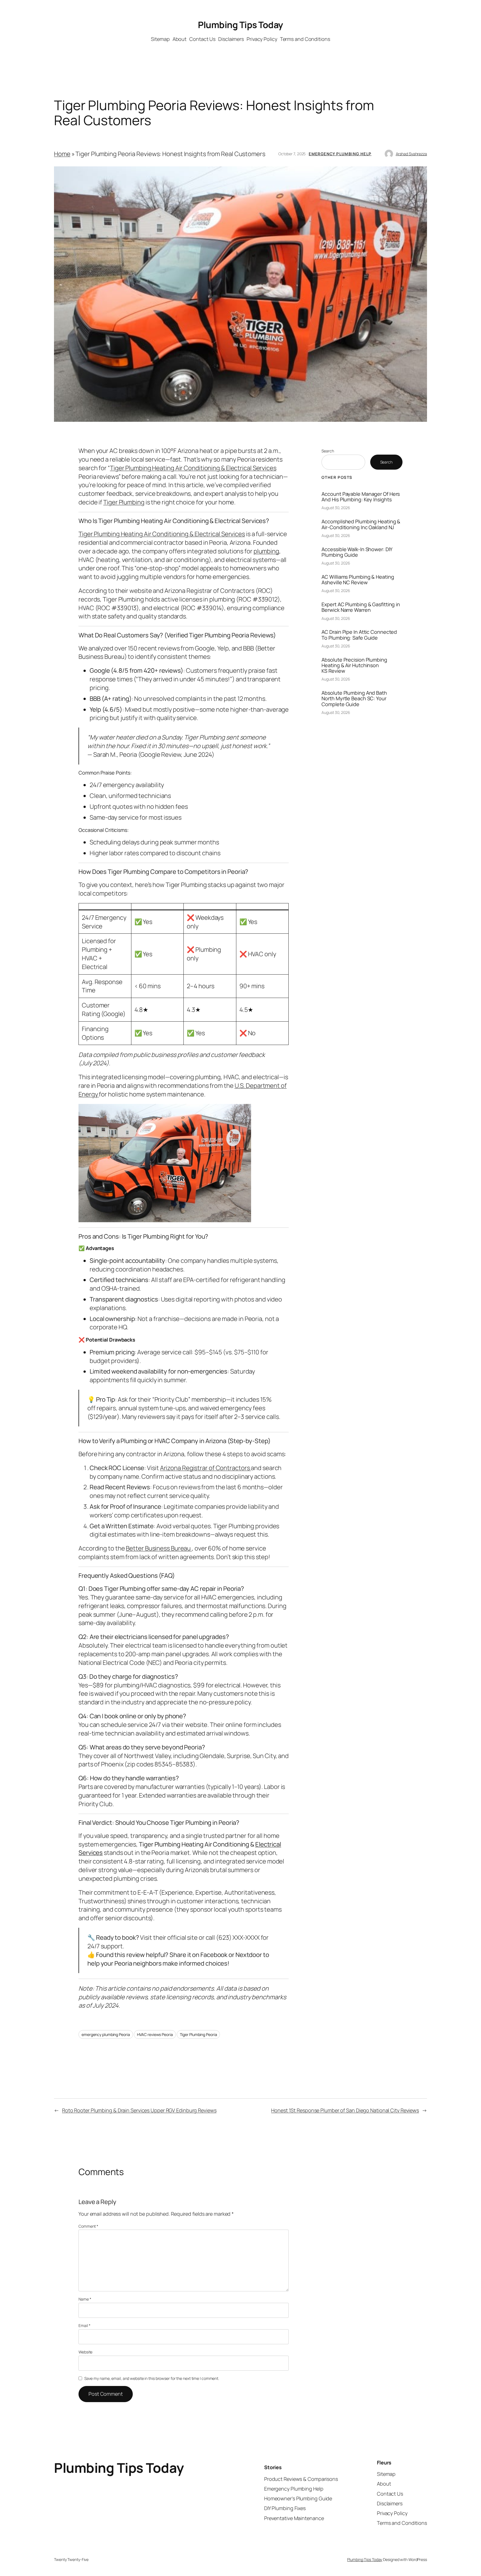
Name (85, 2299)
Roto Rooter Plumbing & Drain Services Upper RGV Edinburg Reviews (139, 2110)
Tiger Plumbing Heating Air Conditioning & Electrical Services (193, 468)
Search (328, 451)
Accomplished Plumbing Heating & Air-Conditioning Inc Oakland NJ (361, 524)
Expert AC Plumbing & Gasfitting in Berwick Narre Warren (361, 607)
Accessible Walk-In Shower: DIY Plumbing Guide (357, 552)
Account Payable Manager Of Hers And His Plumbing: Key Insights (361, 497)
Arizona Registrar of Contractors (206, 1468)
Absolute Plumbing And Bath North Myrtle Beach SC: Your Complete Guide (354, 698)
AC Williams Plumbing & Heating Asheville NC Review (358, 580)
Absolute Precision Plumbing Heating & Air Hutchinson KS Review (354, 665)
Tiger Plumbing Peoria (198, 2034)
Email (84, 2325)
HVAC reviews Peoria (155, 2034)
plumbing (266, 551)
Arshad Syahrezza (411, 154)
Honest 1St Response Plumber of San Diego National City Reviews (345, 2110)
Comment (88, 2226)
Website (85, 2352)
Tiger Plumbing (124, 502)
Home (62, 154)
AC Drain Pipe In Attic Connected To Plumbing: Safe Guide (359, 635)
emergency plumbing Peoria (106, 2034)
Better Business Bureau (159, 1548)
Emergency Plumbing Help (340, 154)
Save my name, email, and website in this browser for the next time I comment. (152, 2378)
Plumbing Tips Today (240, 25)
